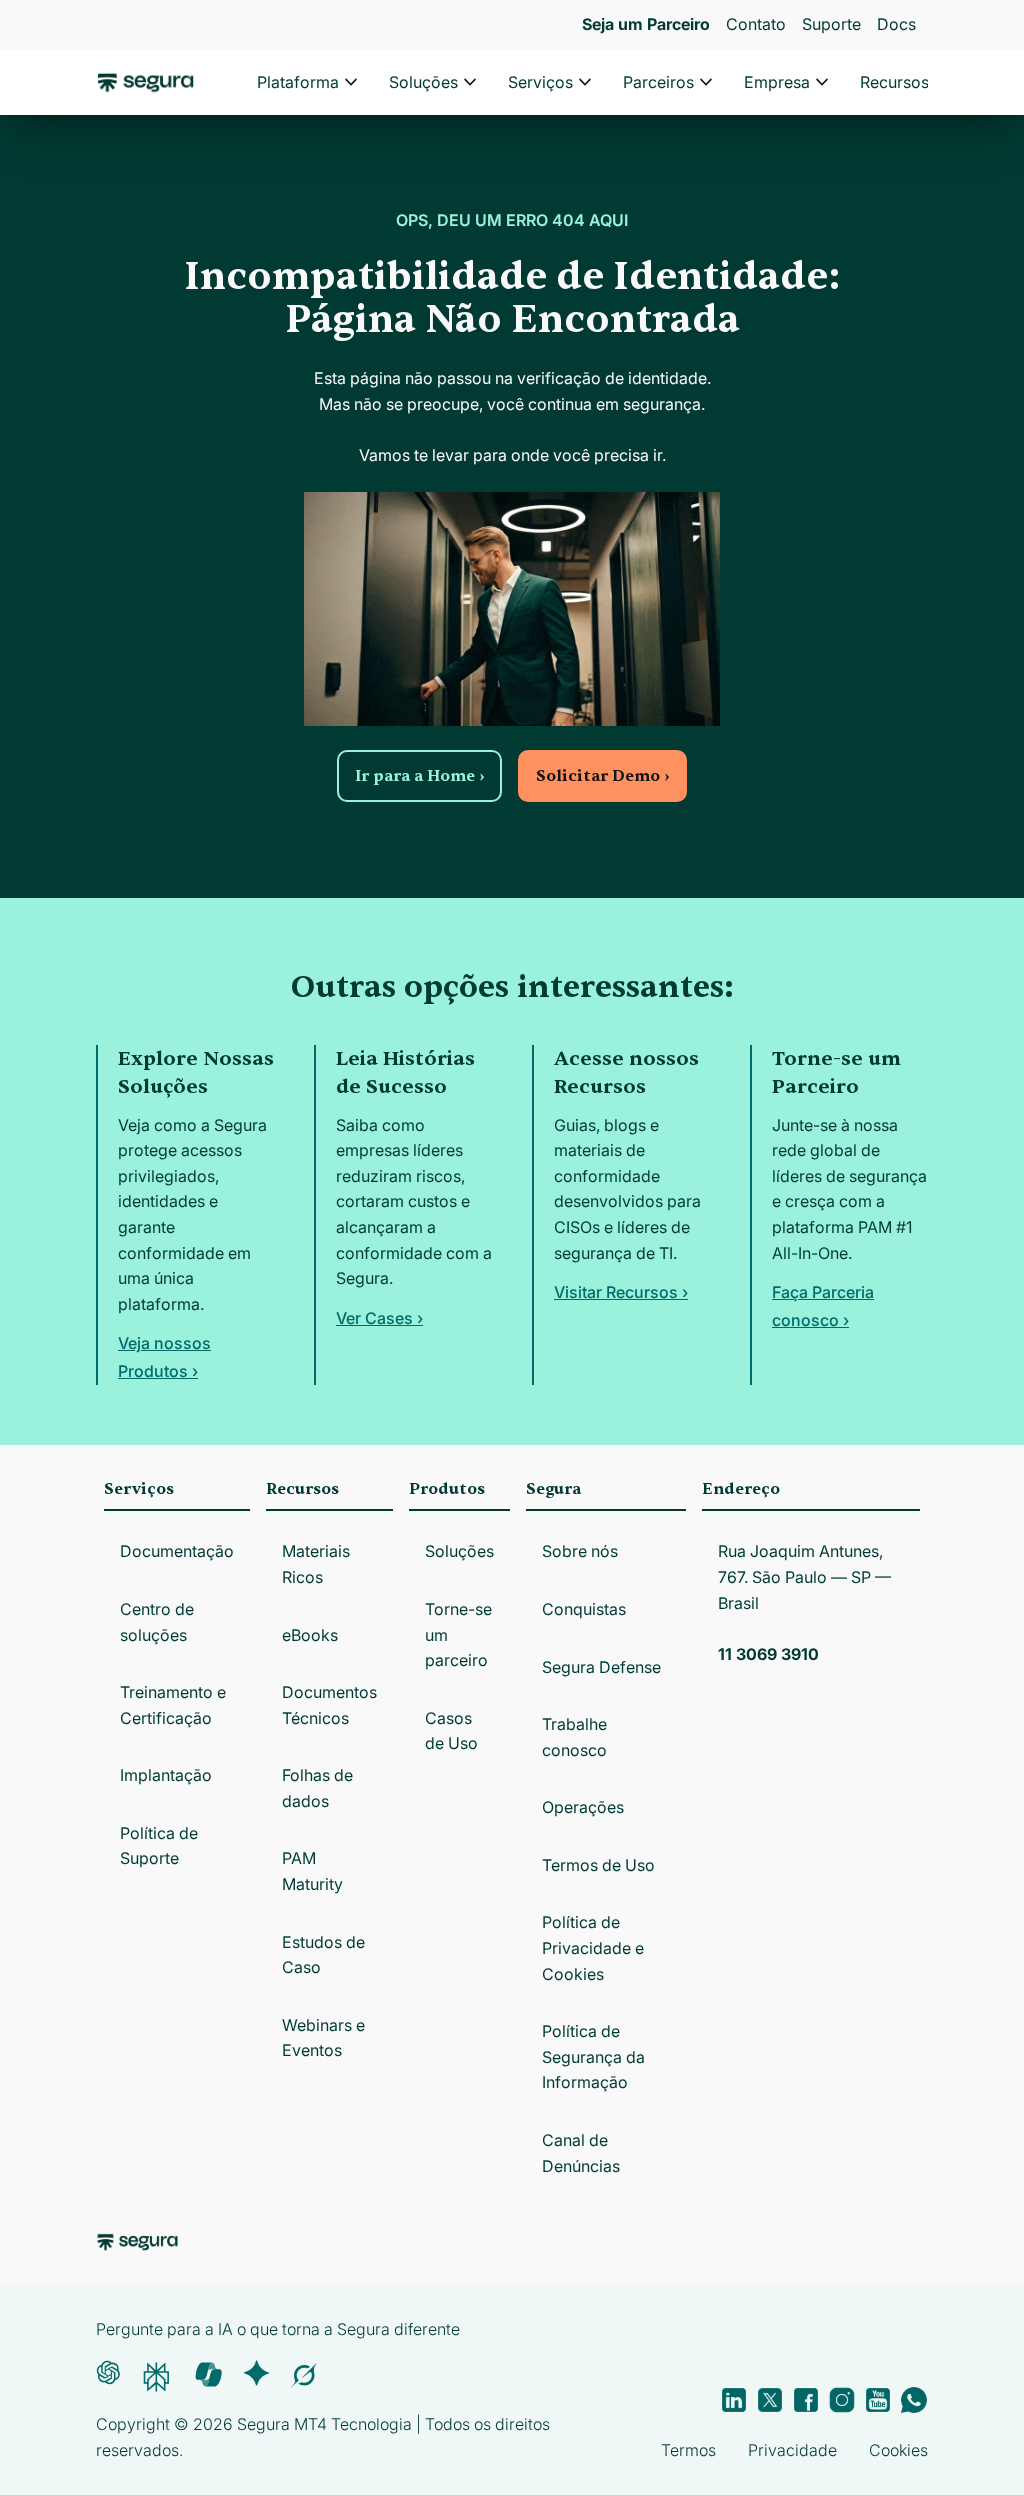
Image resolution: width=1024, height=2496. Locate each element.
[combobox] (512, 108)
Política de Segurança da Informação (593, 2056)
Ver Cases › (379, 1318)
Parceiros (658, 82)
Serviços (540, 82)
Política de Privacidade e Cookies (593, 1947)
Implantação (166, 1775)
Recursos (894, 82)
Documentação (177, 1551)
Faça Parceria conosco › (823, 1306)
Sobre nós (580, 1551)
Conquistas (584, 1609)
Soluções (423, 82)
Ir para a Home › (419, 776)
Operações (583, 1807)
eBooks (310, 1635)
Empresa (777, 82)
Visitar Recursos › (621, 1292)
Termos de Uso (598, 1865)
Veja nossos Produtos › (164, 1357)
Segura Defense (601, 1667)
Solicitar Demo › (602, 776)
